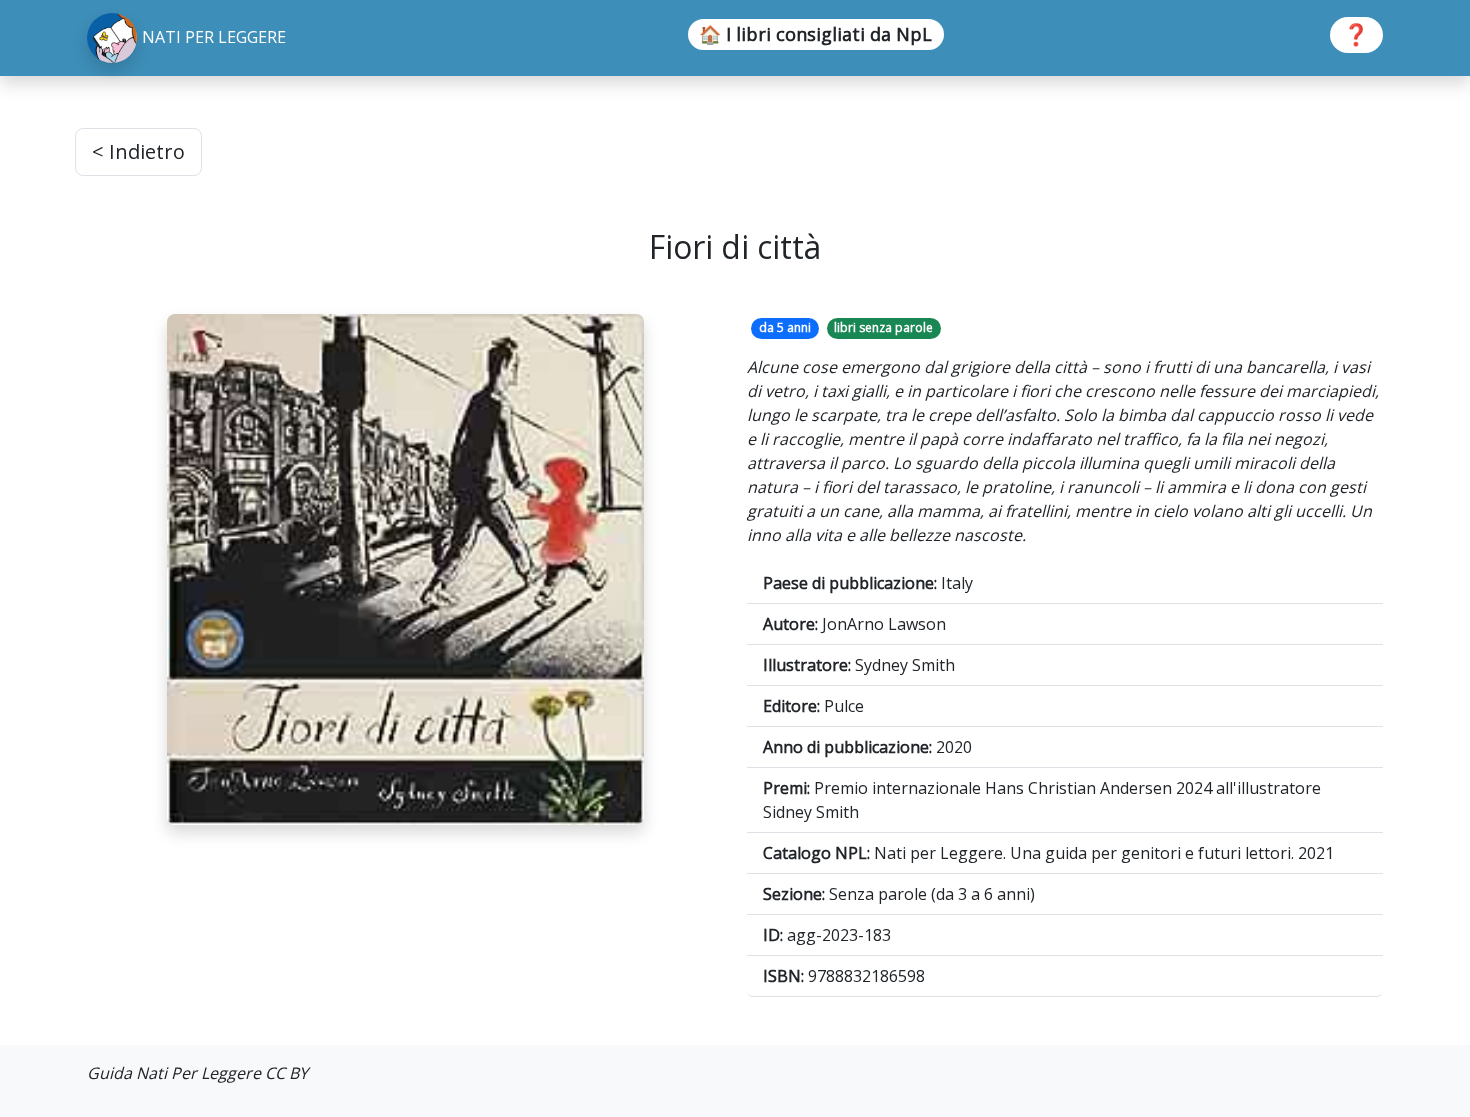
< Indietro (138, 151)
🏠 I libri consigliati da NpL (815, 34)
